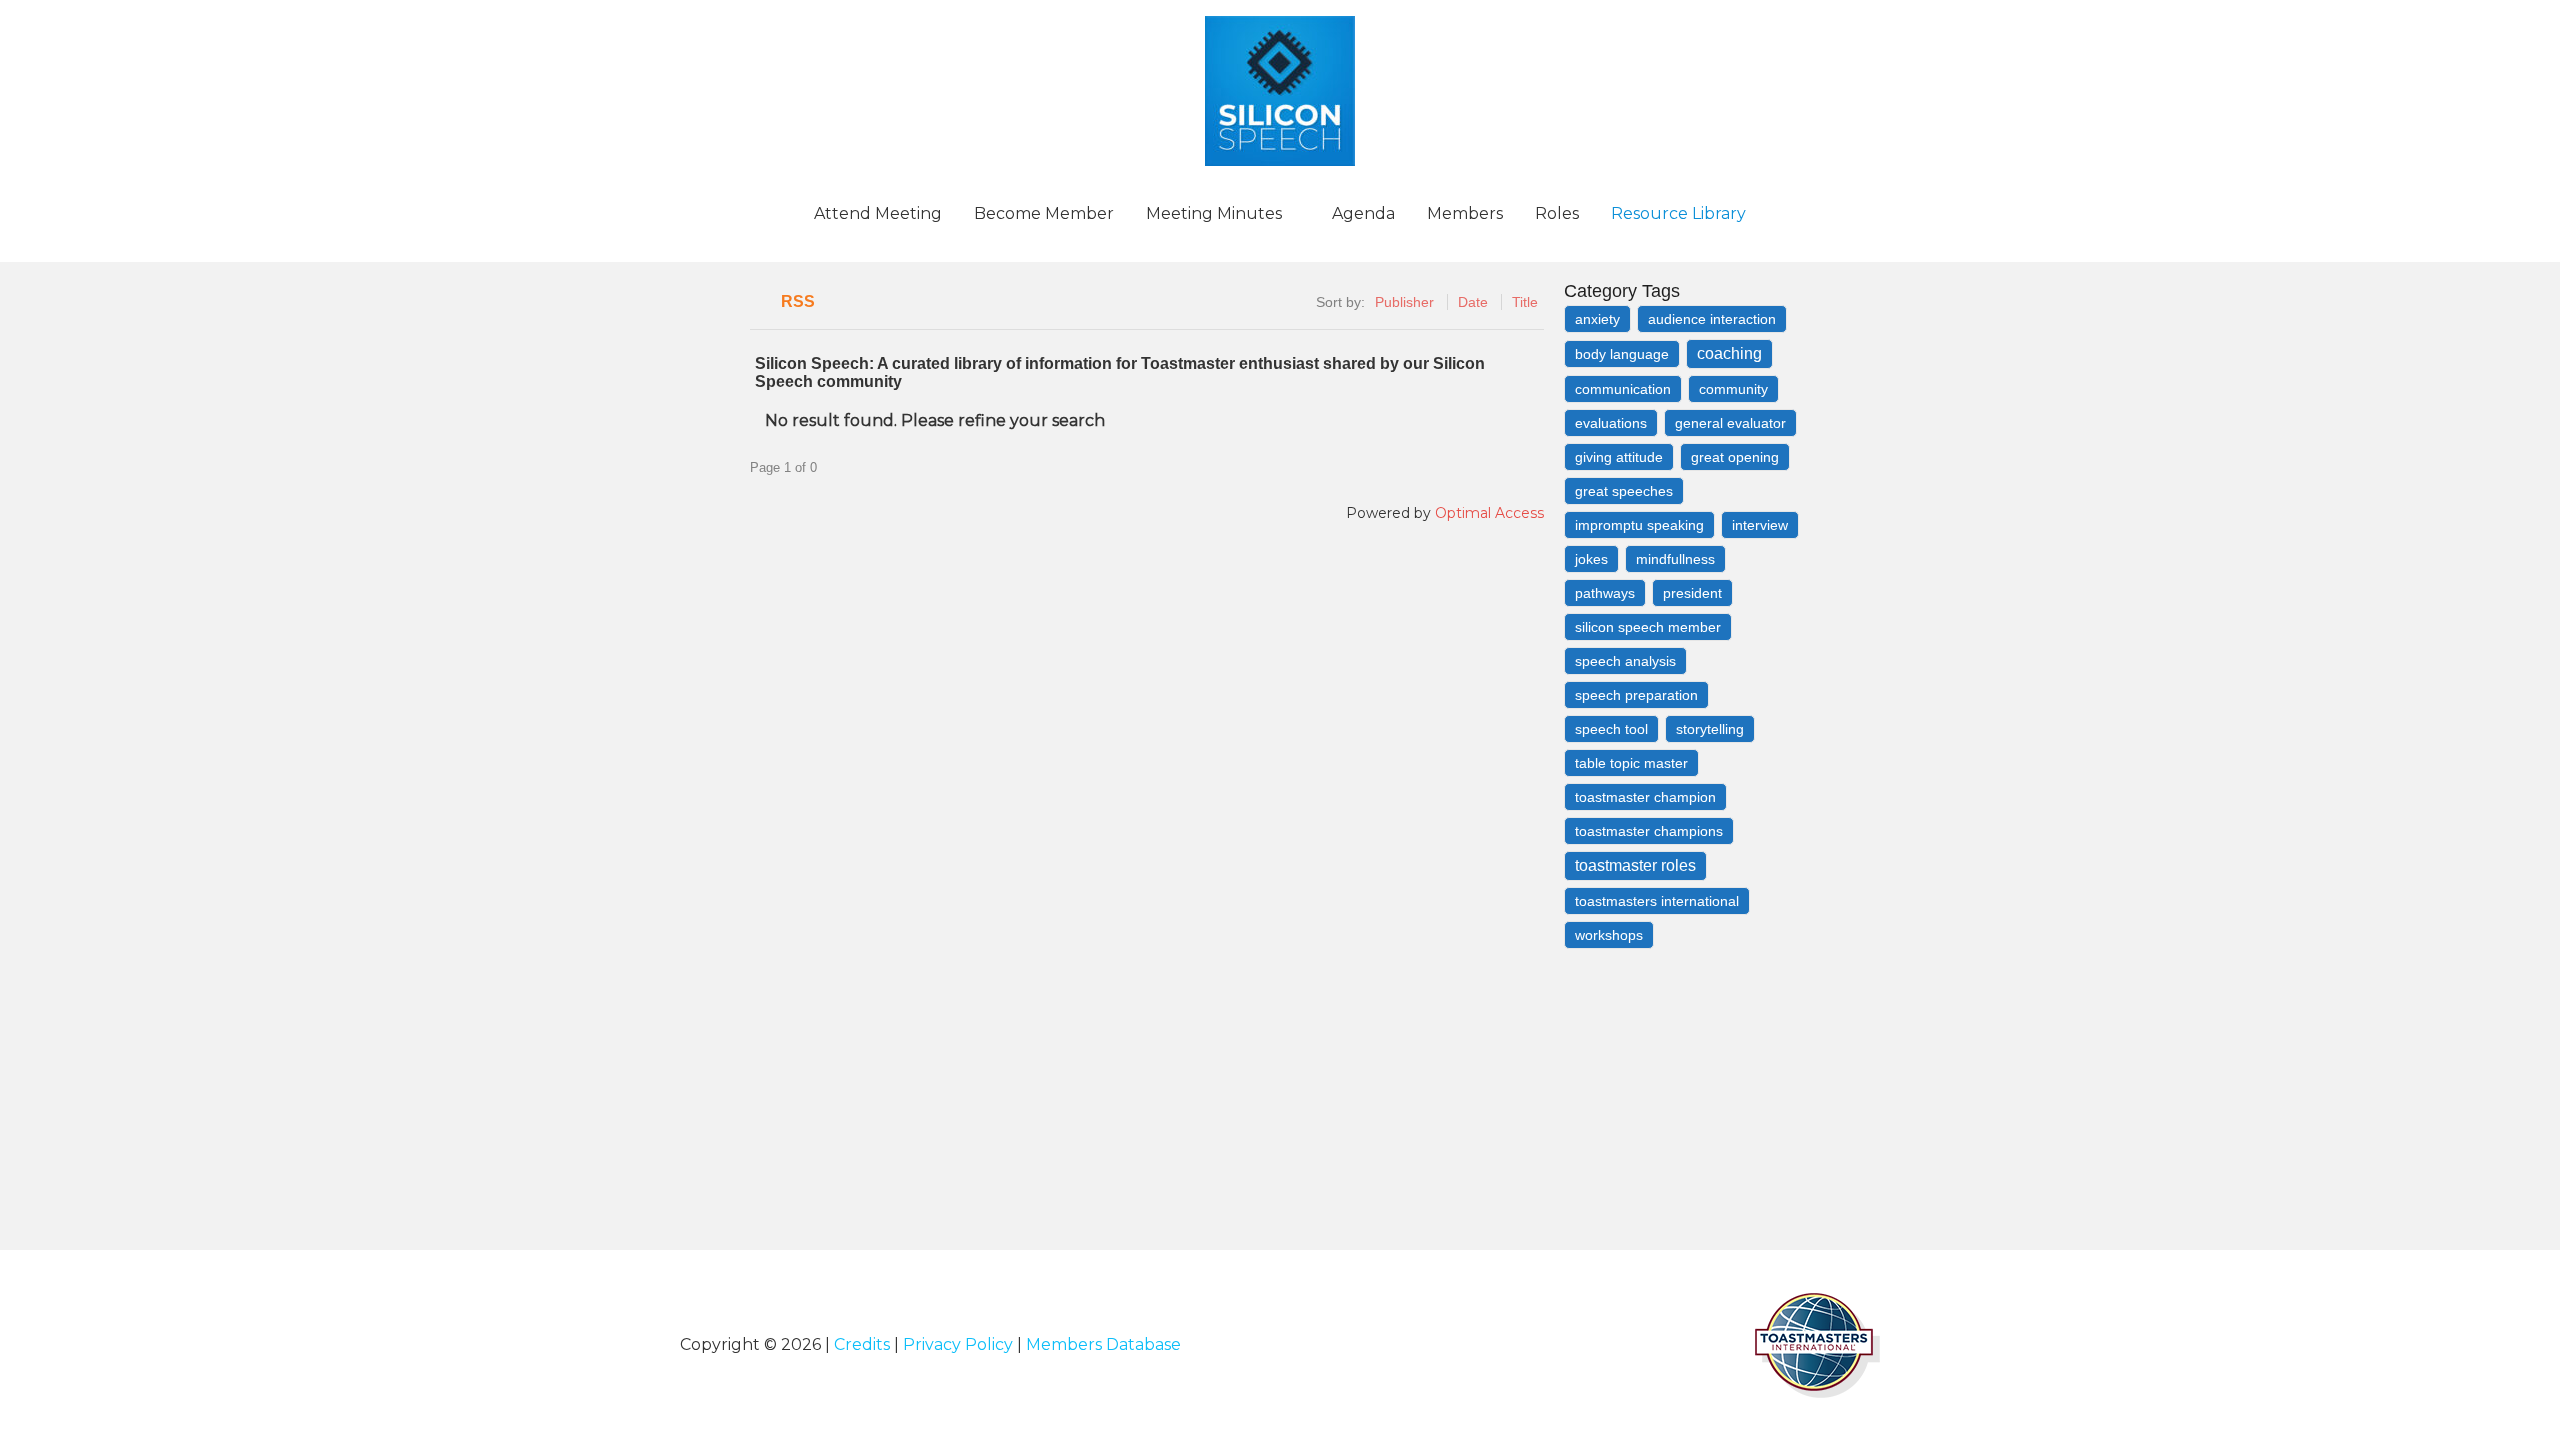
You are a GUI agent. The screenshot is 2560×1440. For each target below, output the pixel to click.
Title (1525, 302)
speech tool (1611, 729)
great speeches (1624, 491)
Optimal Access (1489, 513)
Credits (862, 1344)
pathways (1605, 593)
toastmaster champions (1649, 831)
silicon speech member (1648, 627)
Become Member (1044, 213)
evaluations (1611, 423)
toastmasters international (1657, 901)
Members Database (1103, 1344)
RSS (798, 301)
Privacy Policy (958, 1344)
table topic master (1631, 763)
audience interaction (1712, 319)
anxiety (1597, 319)
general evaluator (1730, 423)
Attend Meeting (878, 213)
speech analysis (1625, 661)
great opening (1735, 457)
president (1692, 593)
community (1733, 389)
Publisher (1404, 302)
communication (1623, 389)
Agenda (1363, 213)
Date (1473, 302)
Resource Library (1678, 213)
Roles (1557, 213)
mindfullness (1675, 559)
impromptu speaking (1639, 525)
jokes (1591, 559)
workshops (1609, 935)
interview (1760, 525)
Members (1465, 213)
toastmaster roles (1635, 865)
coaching (1729, 353)
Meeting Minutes (1214, 213)
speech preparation (1636, 695)
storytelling (1710, 729)
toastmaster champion (1645, 797)
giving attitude (1619, 457)
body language (1622, 354)
